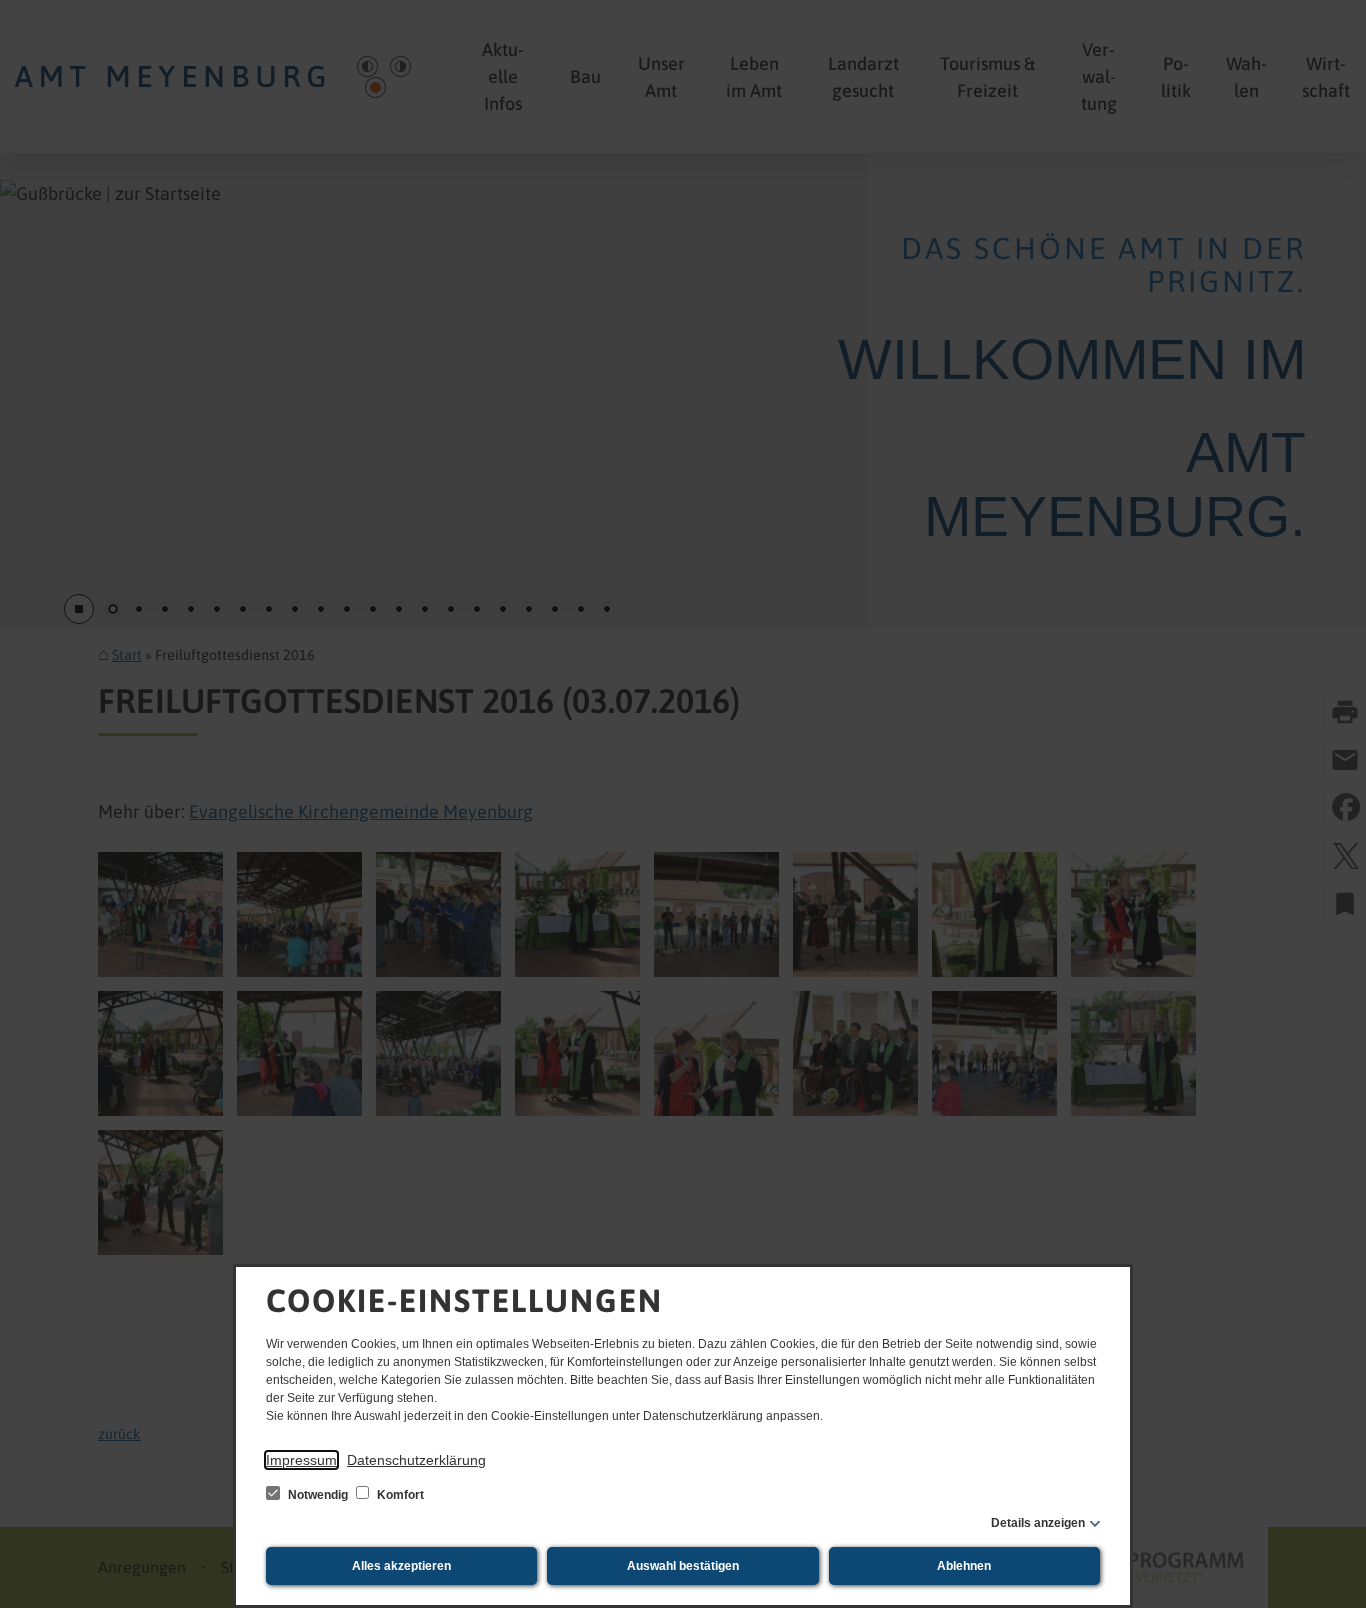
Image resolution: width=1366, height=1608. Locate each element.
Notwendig (318, 1495)
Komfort (399, 1495)
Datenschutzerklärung (416, 1460)
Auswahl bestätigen (683, 1566)
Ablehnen (964, 1566)
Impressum (301, 1460)
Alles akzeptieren (401, 1566)
